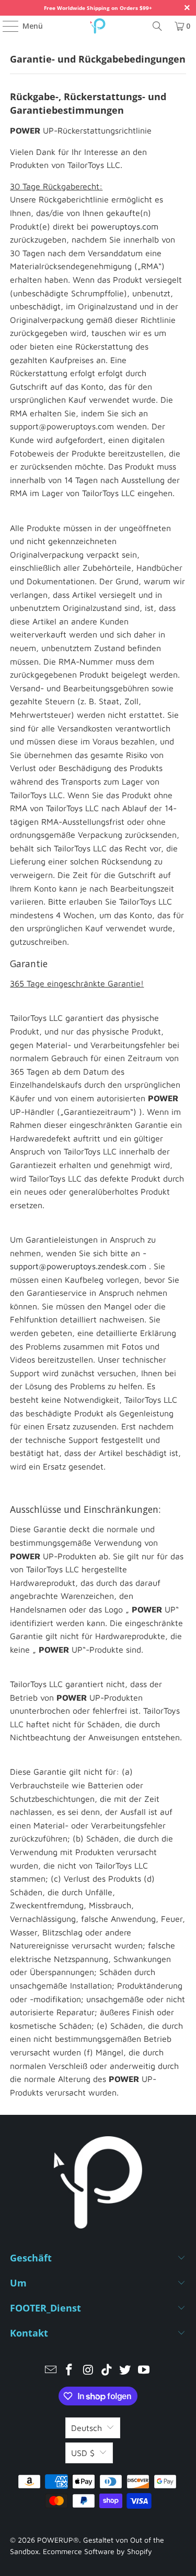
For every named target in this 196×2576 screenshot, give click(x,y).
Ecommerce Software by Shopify (97, 2551)
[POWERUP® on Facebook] (70, 2371)
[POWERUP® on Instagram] (88, 2371)
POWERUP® (58, 2540)
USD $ (83, 2453)
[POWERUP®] (98, 26)
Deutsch (87, 2428)
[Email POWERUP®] (51, 2371)
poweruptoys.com (125, 226)
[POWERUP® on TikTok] (107, 2371)
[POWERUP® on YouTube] (144, 2371)
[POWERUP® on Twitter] (125, 2371)
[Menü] (5, 26)
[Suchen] (157, 26)
